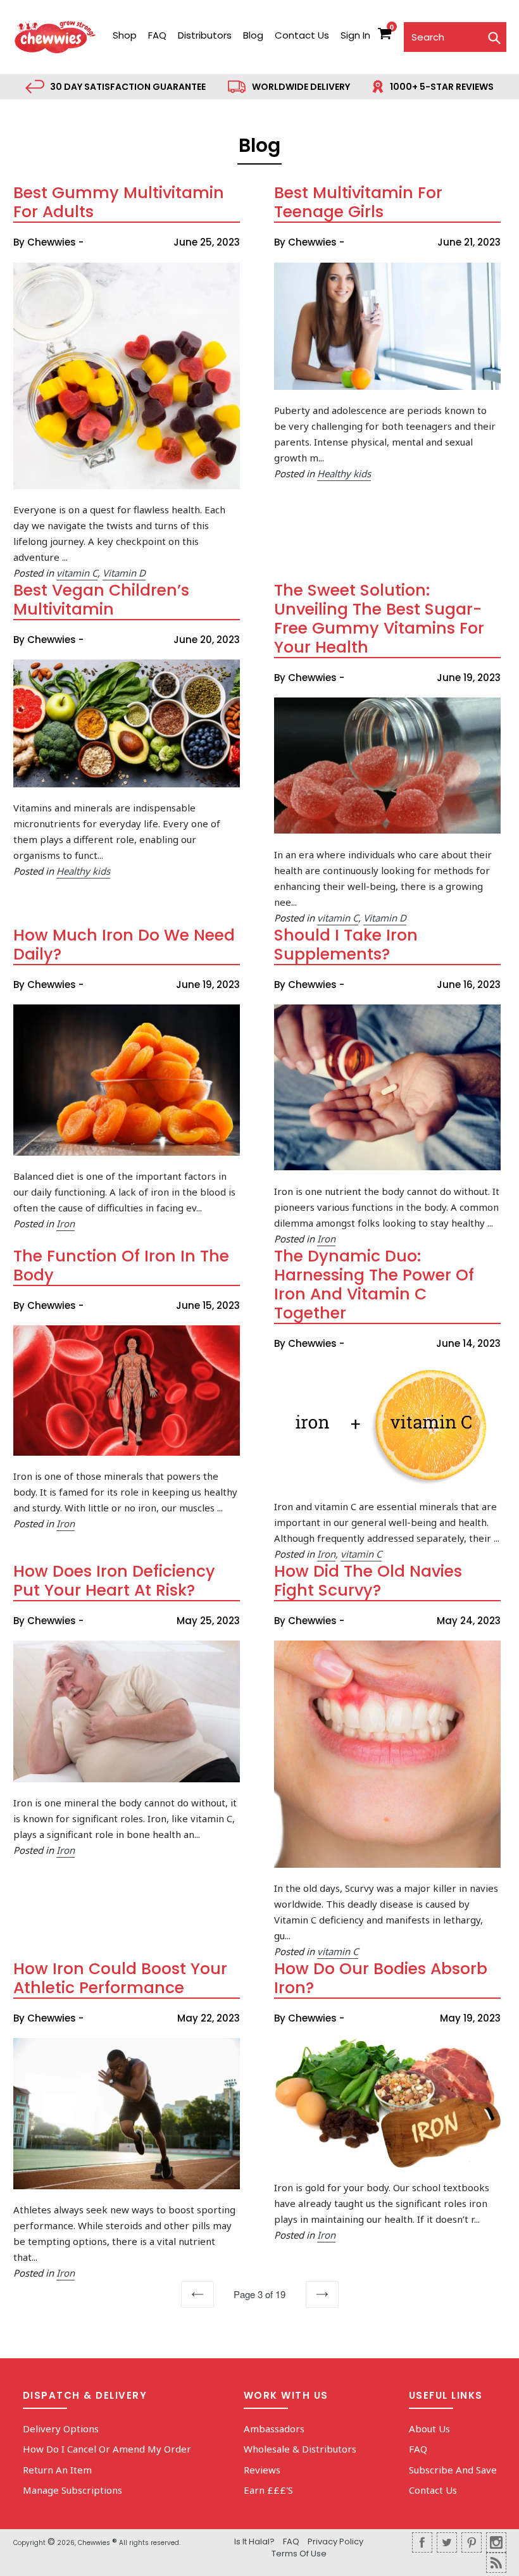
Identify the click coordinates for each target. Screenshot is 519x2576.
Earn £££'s (268, 2490)
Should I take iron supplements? (346, 945)
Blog (253, 35)
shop (125, 35)
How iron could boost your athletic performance (120, 1978)
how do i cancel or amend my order (107, 2449)
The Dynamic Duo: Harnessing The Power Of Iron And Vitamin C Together (374, 1285)
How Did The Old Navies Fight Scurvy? (368, 1581)
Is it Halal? (254, 2542)
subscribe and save (453, 2470)
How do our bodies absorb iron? (381, 1978)
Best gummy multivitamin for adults (119, 202)
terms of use (299, 2554)
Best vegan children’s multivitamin (101, 600)
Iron (66, 1223)
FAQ (157, 35)
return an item (57, 2470)
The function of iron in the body (121, 1266)
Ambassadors (274, 2429)
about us (429, 2429)
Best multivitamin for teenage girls (358, 202)
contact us (302, 35)
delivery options (61, 2429)
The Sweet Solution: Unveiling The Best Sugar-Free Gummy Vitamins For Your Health (379, 619)
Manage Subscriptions (72, 2490)
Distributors (205, 35)
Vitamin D (124, 573)
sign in (355, 35)
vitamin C (77, 573)
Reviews (262, 2470)
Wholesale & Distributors (300, 2449)
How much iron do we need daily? (124, 945)
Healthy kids (344, 473)
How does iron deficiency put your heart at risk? (114, 1581)
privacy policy (335, 2542)
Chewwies (94, 2543)
